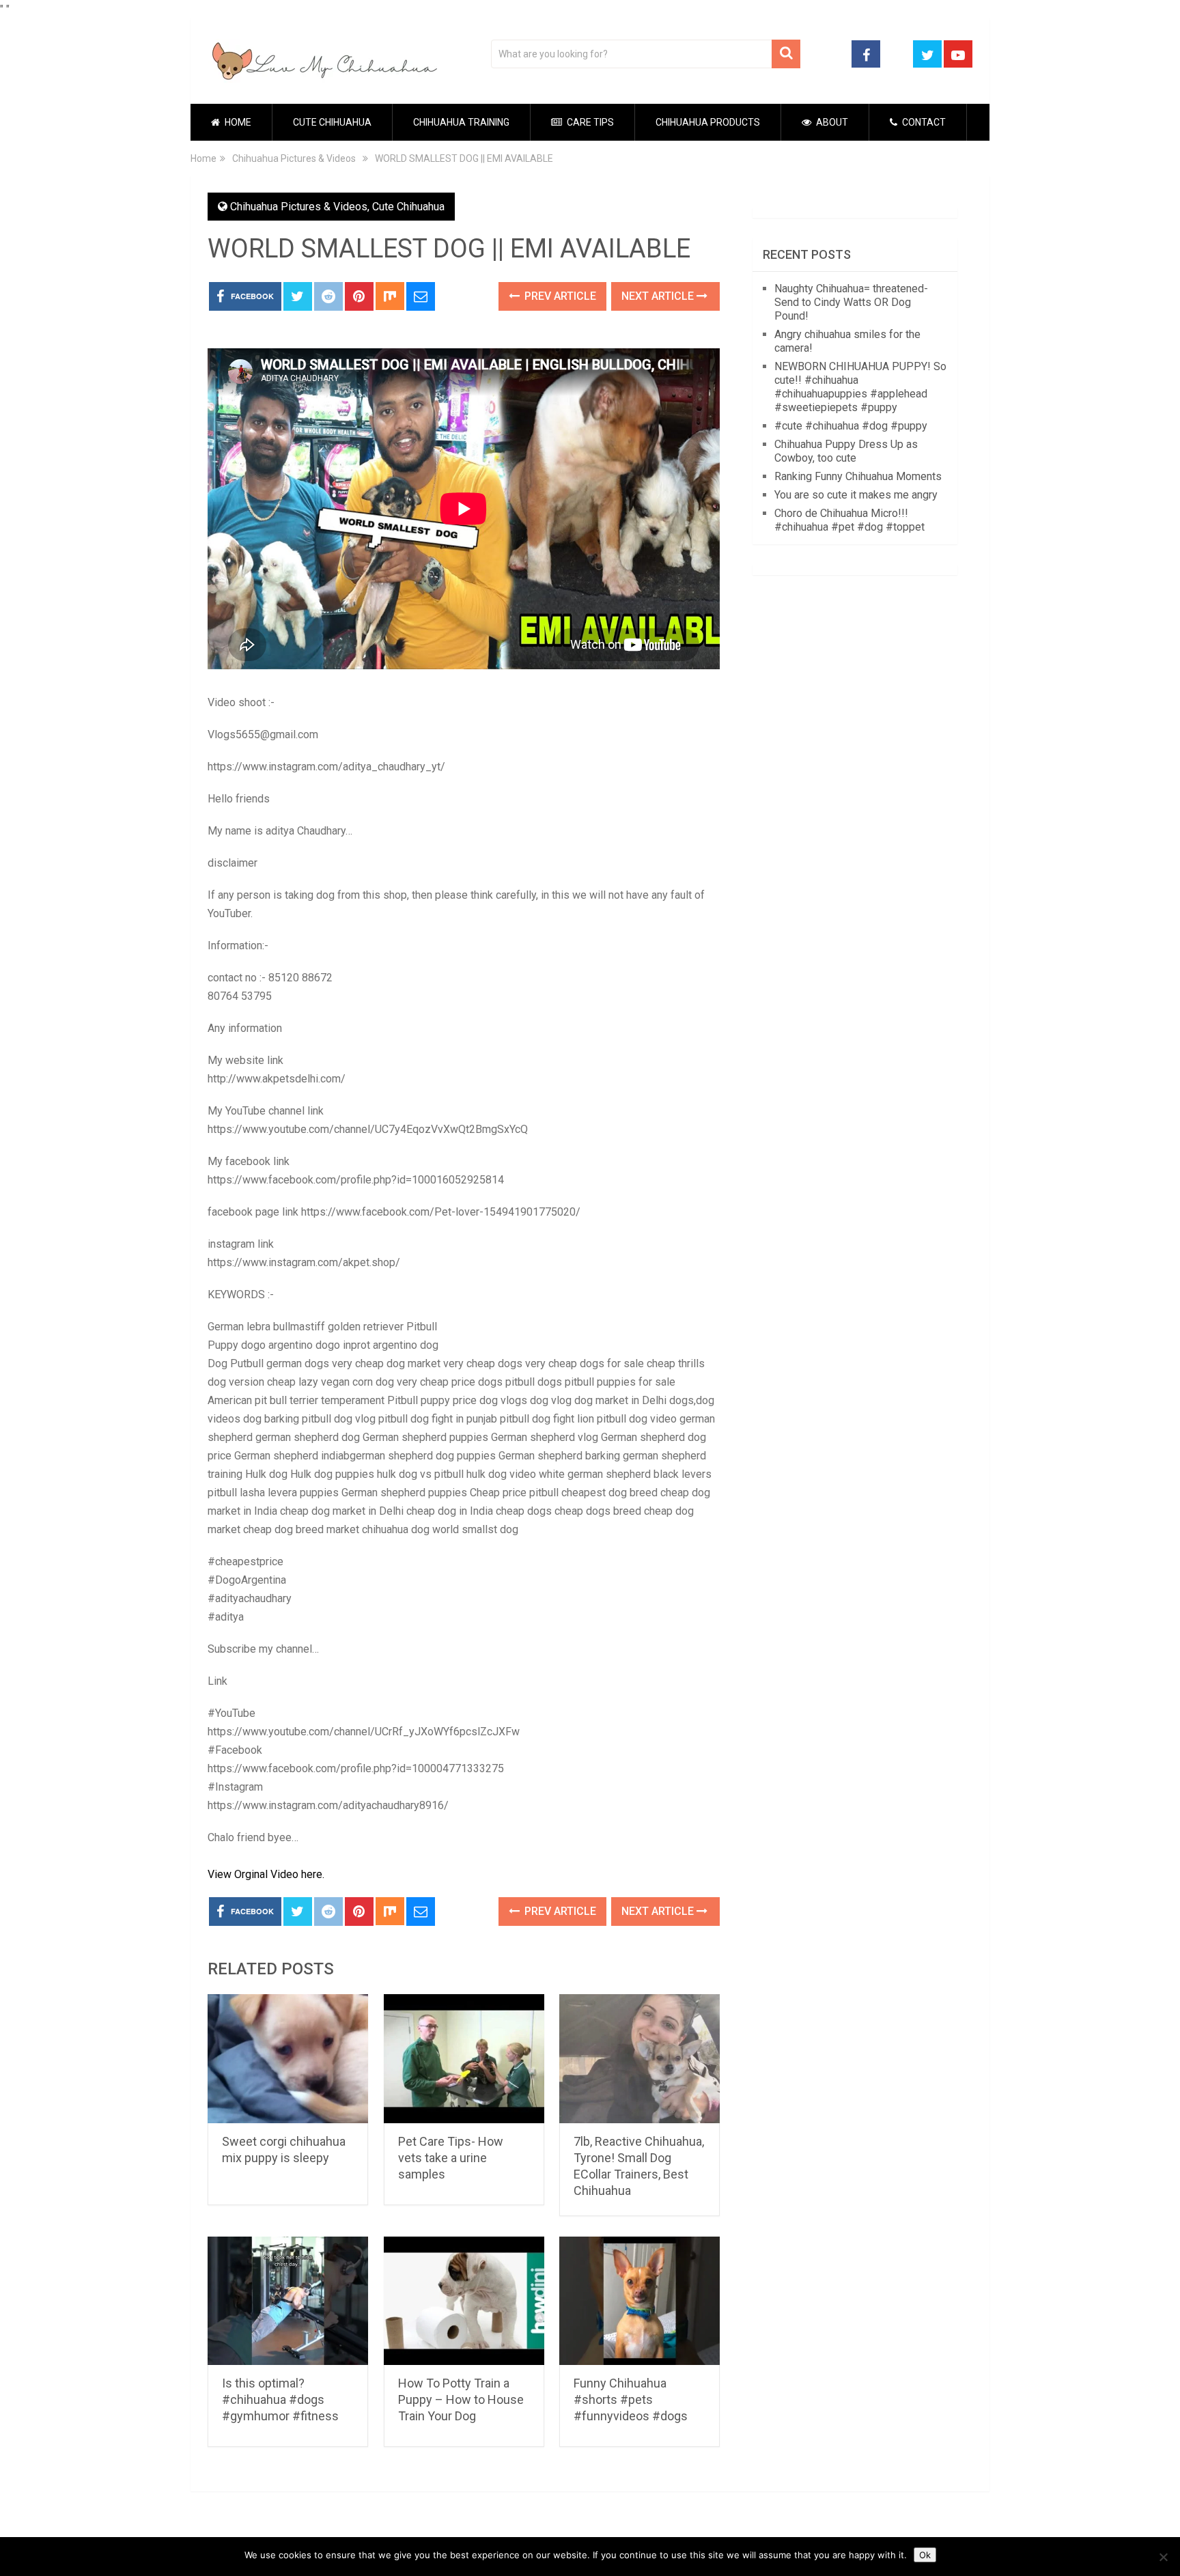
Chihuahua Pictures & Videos (299, 207)
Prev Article (559, 296)
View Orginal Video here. (266, 1874)
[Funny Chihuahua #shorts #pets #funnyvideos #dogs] (640, 2301)
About (831, 122)
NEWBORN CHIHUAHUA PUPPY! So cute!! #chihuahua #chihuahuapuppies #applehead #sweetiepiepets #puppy (860, 387)
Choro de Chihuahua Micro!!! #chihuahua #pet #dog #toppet (849, 520)
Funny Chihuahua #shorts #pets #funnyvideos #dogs (631, 2399)
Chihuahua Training (461, 122)
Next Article (659, 296)
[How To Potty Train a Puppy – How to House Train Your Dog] (464, 2301)
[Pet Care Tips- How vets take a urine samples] (464, 2059)
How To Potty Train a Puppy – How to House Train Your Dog (461, 2399)
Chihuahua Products (708, 122)
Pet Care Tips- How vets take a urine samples (451, 2158)
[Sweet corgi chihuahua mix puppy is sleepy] (288, 2059)
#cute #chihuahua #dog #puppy (851, 426)
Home (237, 122)
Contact (923, 122)
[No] (1163, 2557)
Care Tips (589, 122)
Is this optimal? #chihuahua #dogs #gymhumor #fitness (280, 2399)
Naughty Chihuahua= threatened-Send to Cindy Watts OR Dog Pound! (851, 302)
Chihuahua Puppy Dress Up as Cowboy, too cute (846, 451)
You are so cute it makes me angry (856, 495)
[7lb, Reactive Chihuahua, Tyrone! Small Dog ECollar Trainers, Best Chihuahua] (640, 2059)
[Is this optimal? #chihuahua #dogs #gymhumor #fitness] (288, 2301)
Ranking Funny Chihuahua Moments (858, 476)
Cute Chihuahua (332, 122)
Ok (925, 2555)
